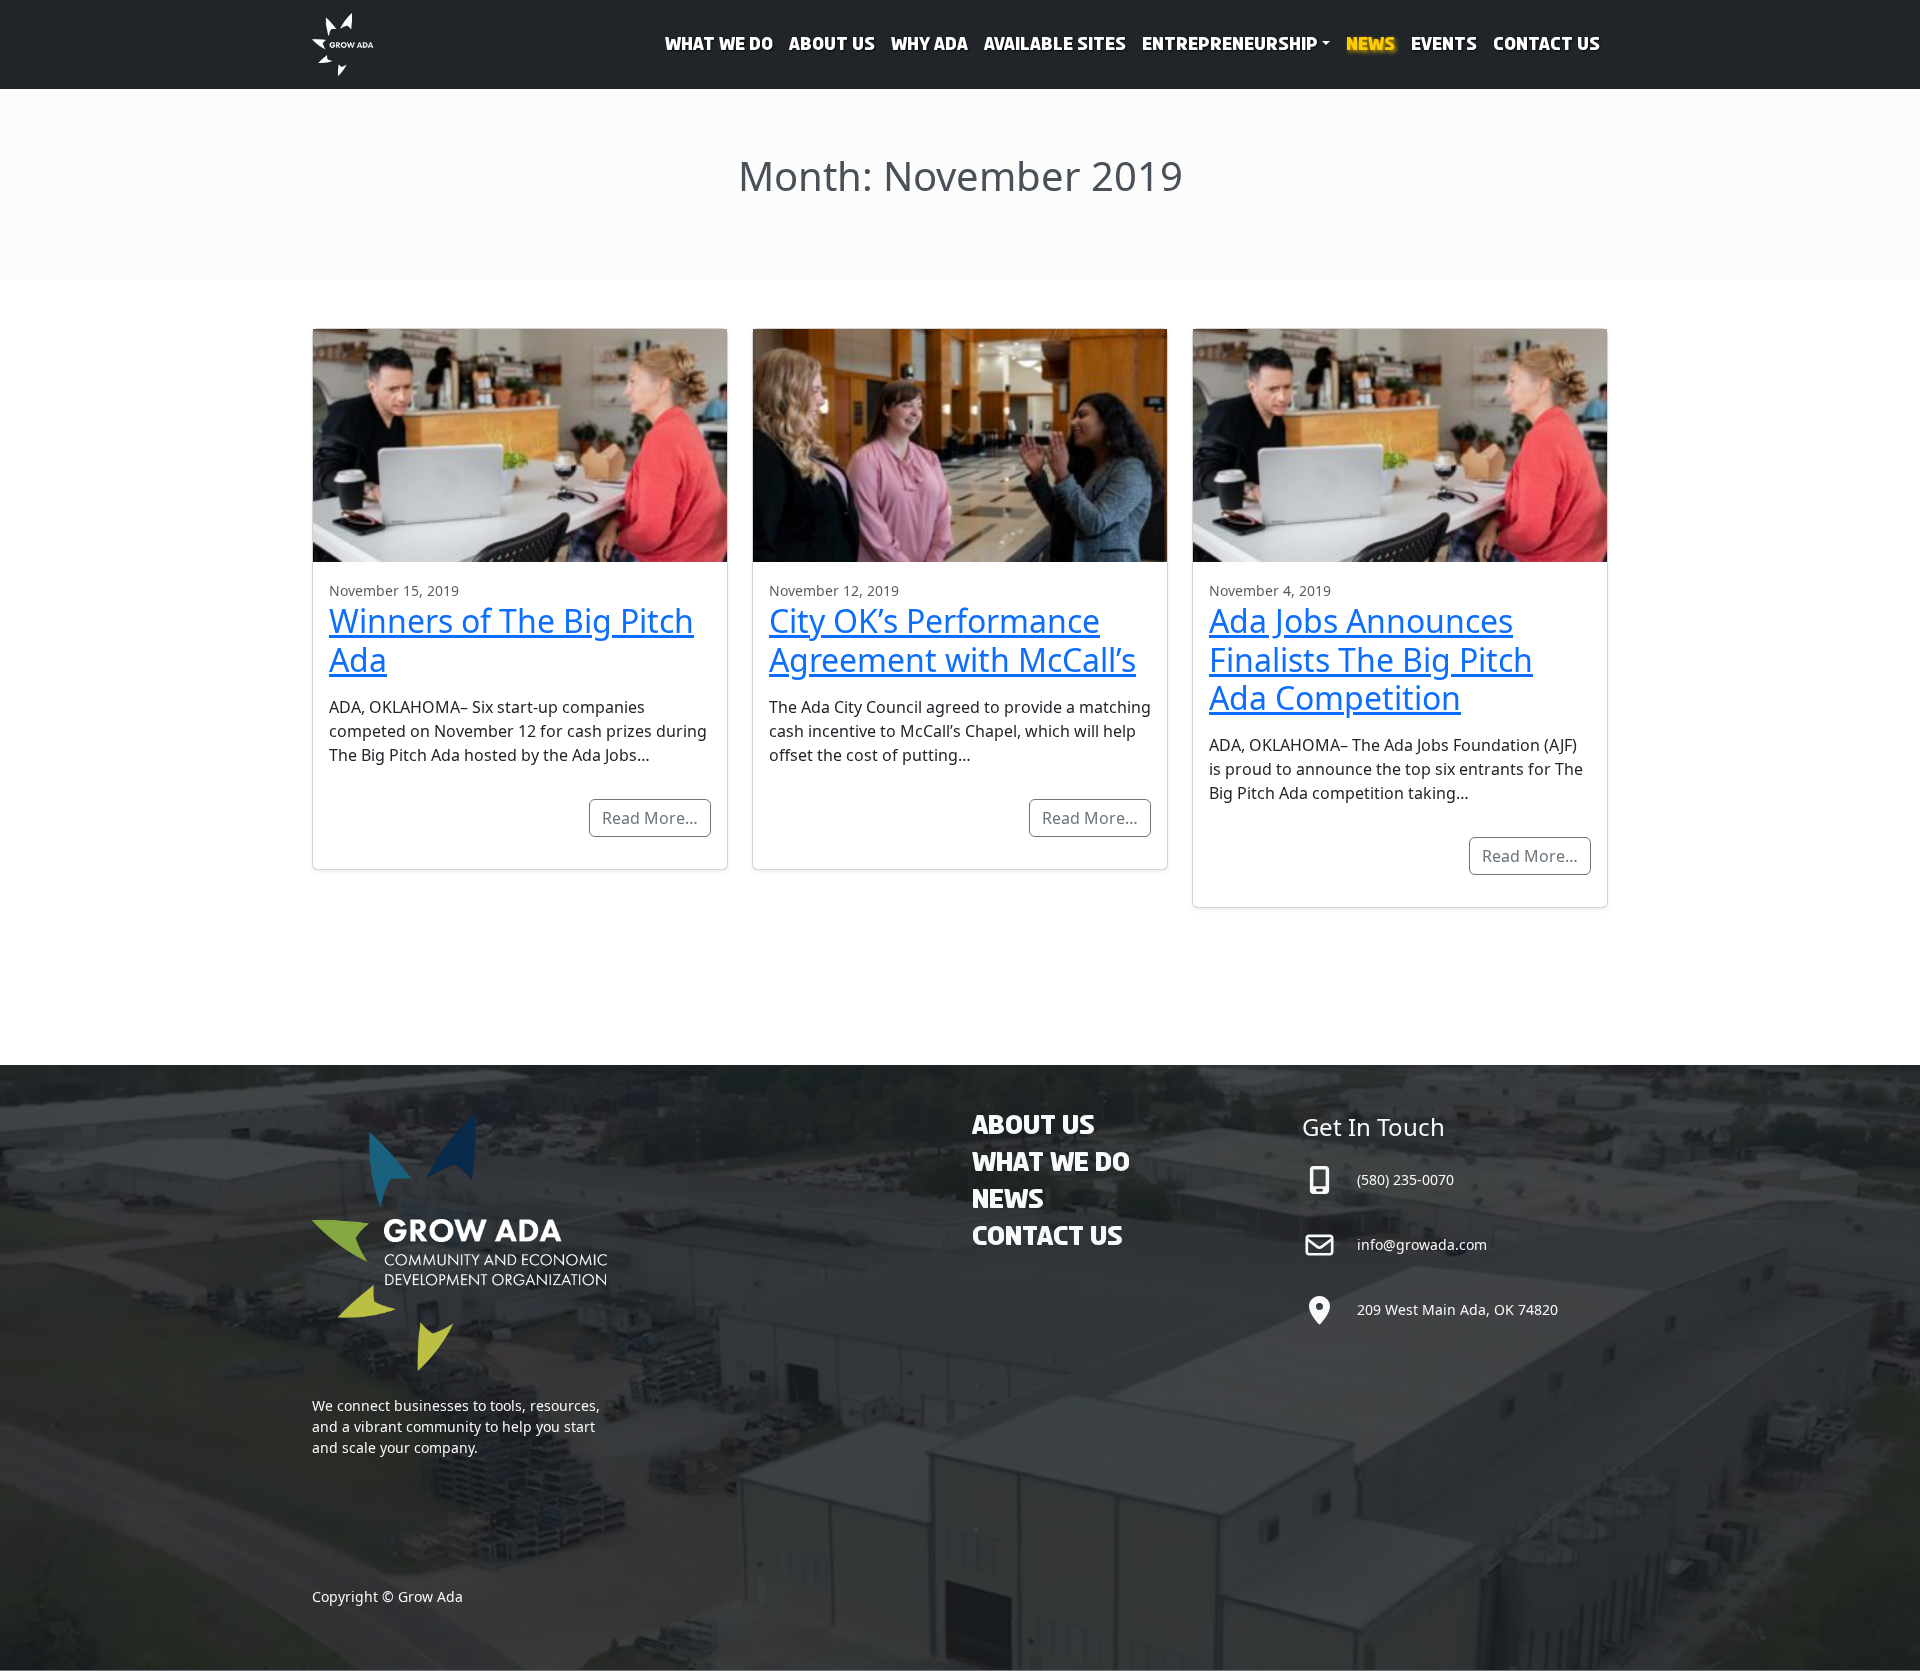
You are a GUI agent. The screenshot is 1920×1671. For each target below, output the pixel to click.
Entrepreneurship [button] (1230, 45)
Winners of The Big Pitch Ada (511, 639)
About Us (832, 45)
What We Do (719, 45)
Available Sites (1055, 45)
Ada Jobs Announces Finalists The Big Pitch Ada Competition (1371, 659)
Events (1444, 45)
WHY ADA (929, 45)
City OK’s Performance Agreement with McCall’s (952, 639)
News (1370, 45)
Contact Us (1546, 45)
